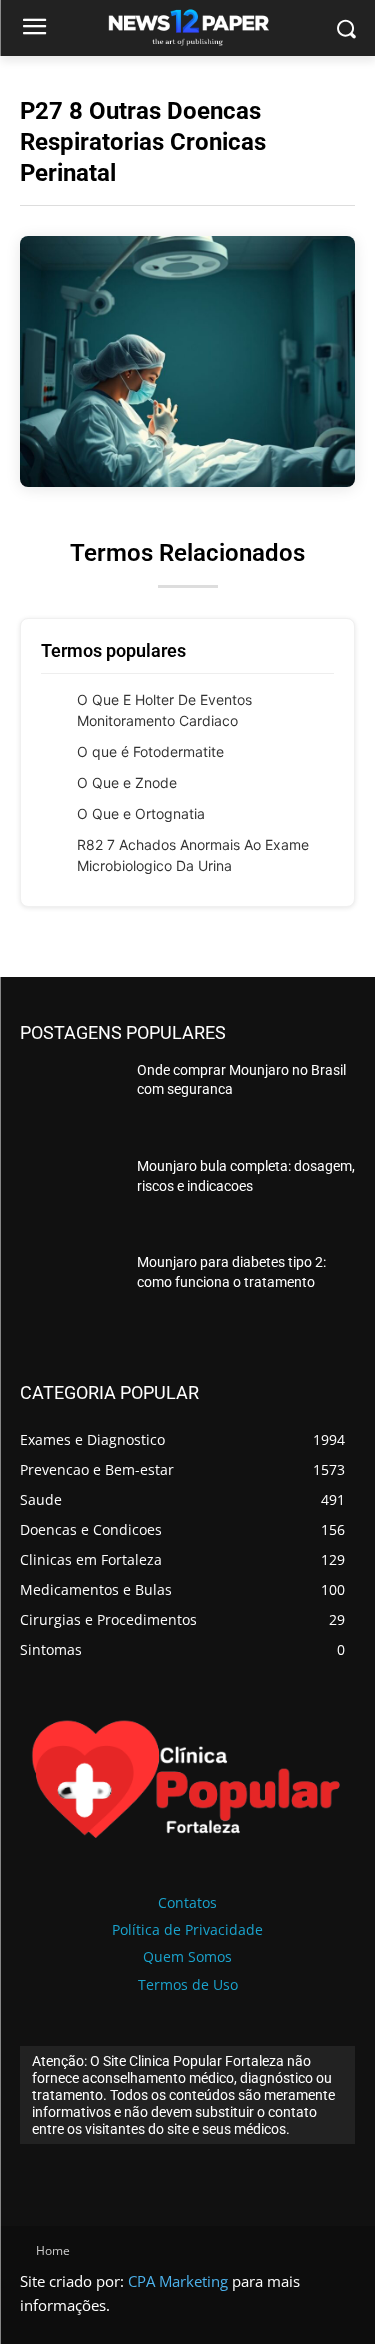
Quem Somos (187, 1956)
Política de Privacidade (187, 1929)
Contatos (187, 1902)
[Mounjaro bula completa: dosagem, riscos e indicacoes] (70, 1196)
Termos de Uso (188, 1984)
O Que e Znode (127, 782)
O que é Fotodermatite (150, 751)
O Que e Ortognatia (141, 813)
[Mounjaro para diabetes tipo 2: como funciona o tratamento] (70, 1292)
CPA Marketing (178, 2281)
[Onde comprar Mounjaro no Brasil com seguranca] (70, 1100)
